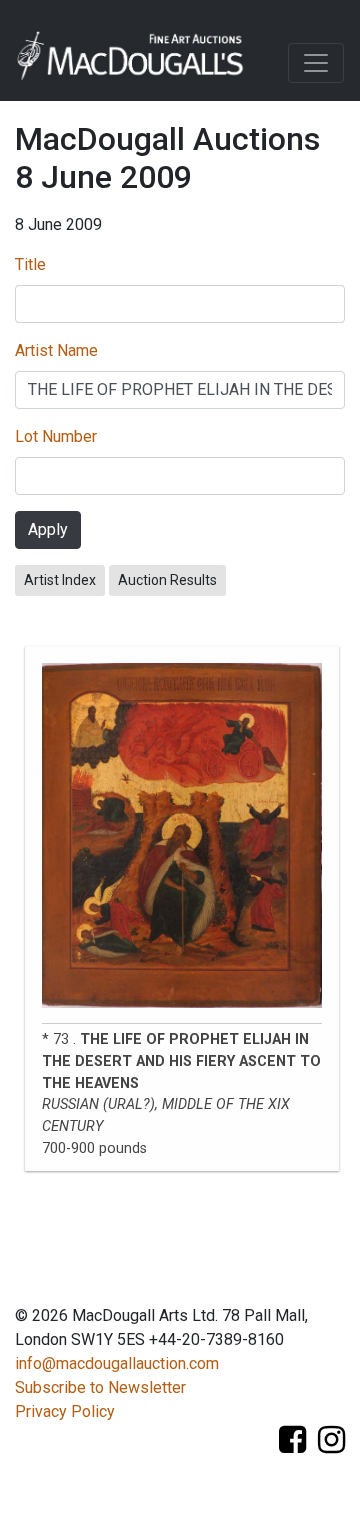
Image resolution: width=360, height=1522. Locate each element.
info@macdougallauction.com (117, 1363)
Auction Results (167, 580)
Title (30, 264)
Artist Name (56, 350)
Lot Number (56, 436)
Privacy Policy (65, 1411)
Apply (48, 529)
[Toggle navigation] (316, 63)
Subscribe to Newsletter (100, 1387)
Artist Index (60, 580)
